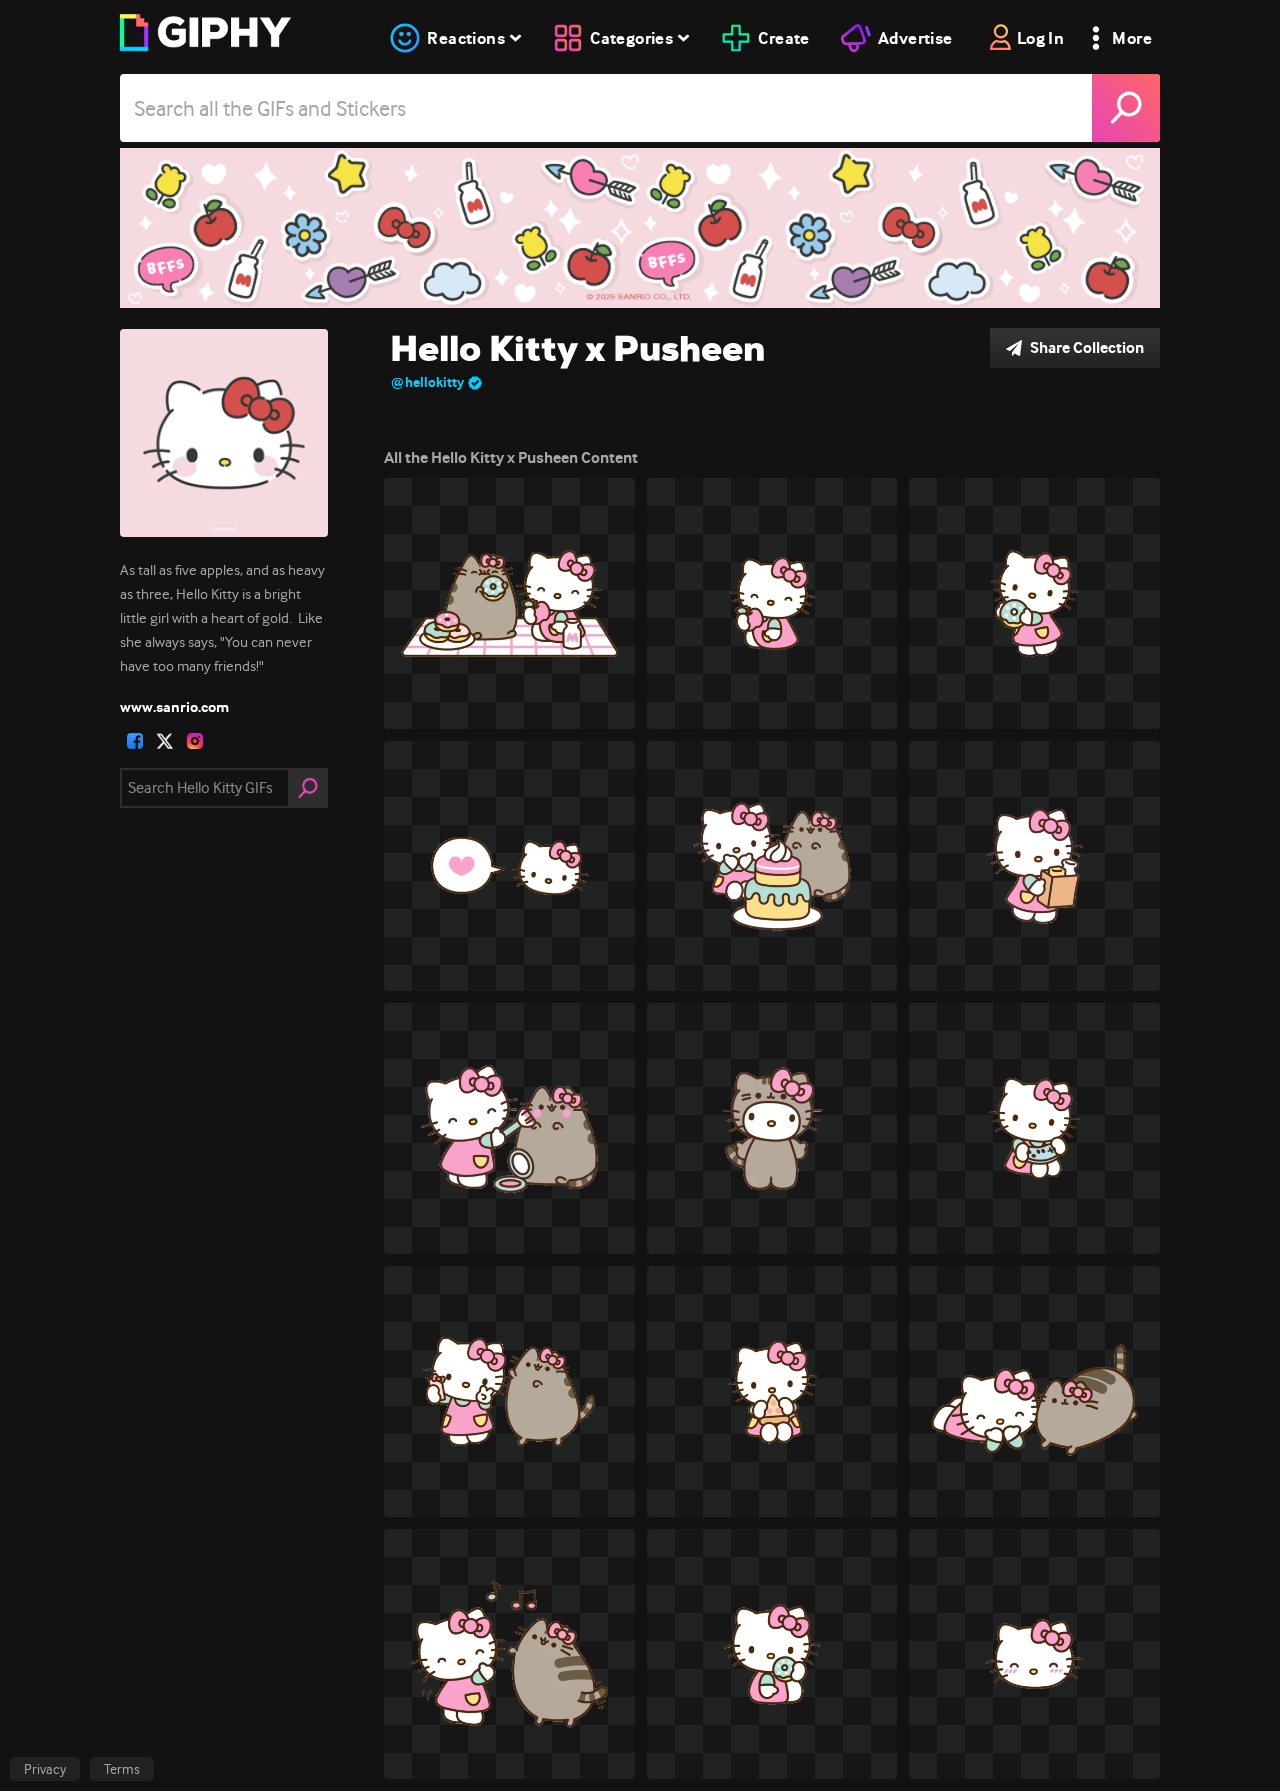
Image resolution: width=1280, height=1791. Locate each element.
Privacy (45, 1769)
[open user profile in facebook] (135, 741)
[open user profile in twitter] (165, 741)
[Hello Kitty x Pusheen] (640, 228)
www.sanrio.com (174, 707)
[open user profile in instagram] (195, 741)
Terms (122, 1769)
